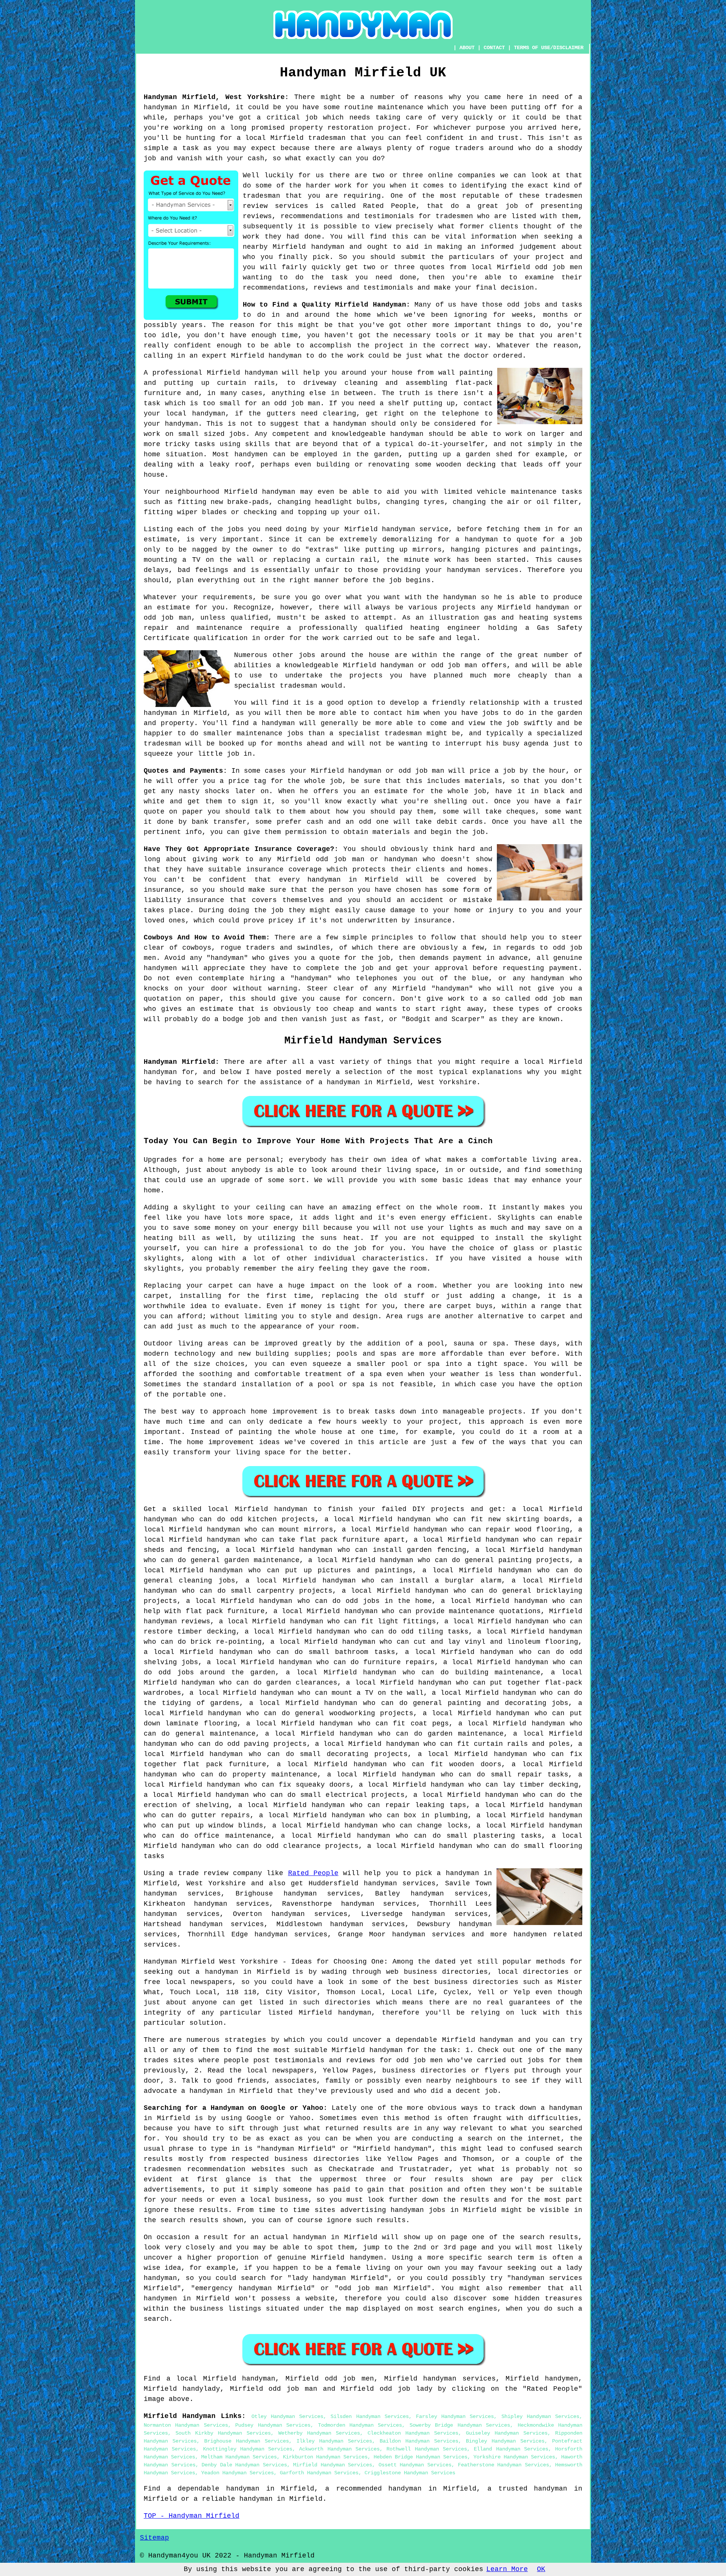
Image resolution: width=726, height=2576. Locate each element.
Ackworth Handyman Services (339, 2449)
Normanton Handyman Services (186, 2425)
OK (541, 2569)
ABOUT (467, 48)
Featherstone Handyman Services (503, 2465)
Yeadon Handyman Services (237, 2473)
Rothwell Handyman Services (427, 2449)
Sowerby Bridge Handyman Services (460, 2425)
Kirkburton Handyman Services (325, 2457)
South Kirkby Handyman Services (223, 2433)
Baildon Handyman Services (419, 2441)
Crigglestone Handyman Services (410, 2473)
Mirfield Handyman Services (333, 2465)
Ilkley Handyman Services (334, 2441)
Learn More (507, 2569)
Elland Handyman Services (511, 2449)
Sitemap (154, 2538)
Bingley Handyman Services (505, 2441)
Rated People (313, 1873)
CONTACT (494, 48)
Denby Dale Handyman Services (244, 2465)
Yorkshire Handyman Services (514, 2457)
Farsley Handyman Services (455, 2416)
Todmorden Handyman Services (360, 2425)
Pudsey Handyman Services (273, 2425)
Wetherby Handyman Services (319, 2433)
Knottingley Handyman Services (248, 2449)
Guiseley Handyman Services (507, 2433)
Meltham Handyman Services (239, 2457)
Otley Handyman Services (287, 2416)
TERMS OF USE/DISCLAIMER (549, 48)
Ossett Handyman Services (415, 2465)
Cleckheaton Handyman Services (413, 2433)
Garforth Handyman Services (319, 2473)
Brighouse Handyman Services (247, 2441)
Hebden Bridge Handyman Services (420, 2457)
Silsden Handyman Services (369, 2416)
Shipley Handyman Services (540, 2416)
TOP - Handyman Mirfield (192, 2516)
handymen (530, 1934)
